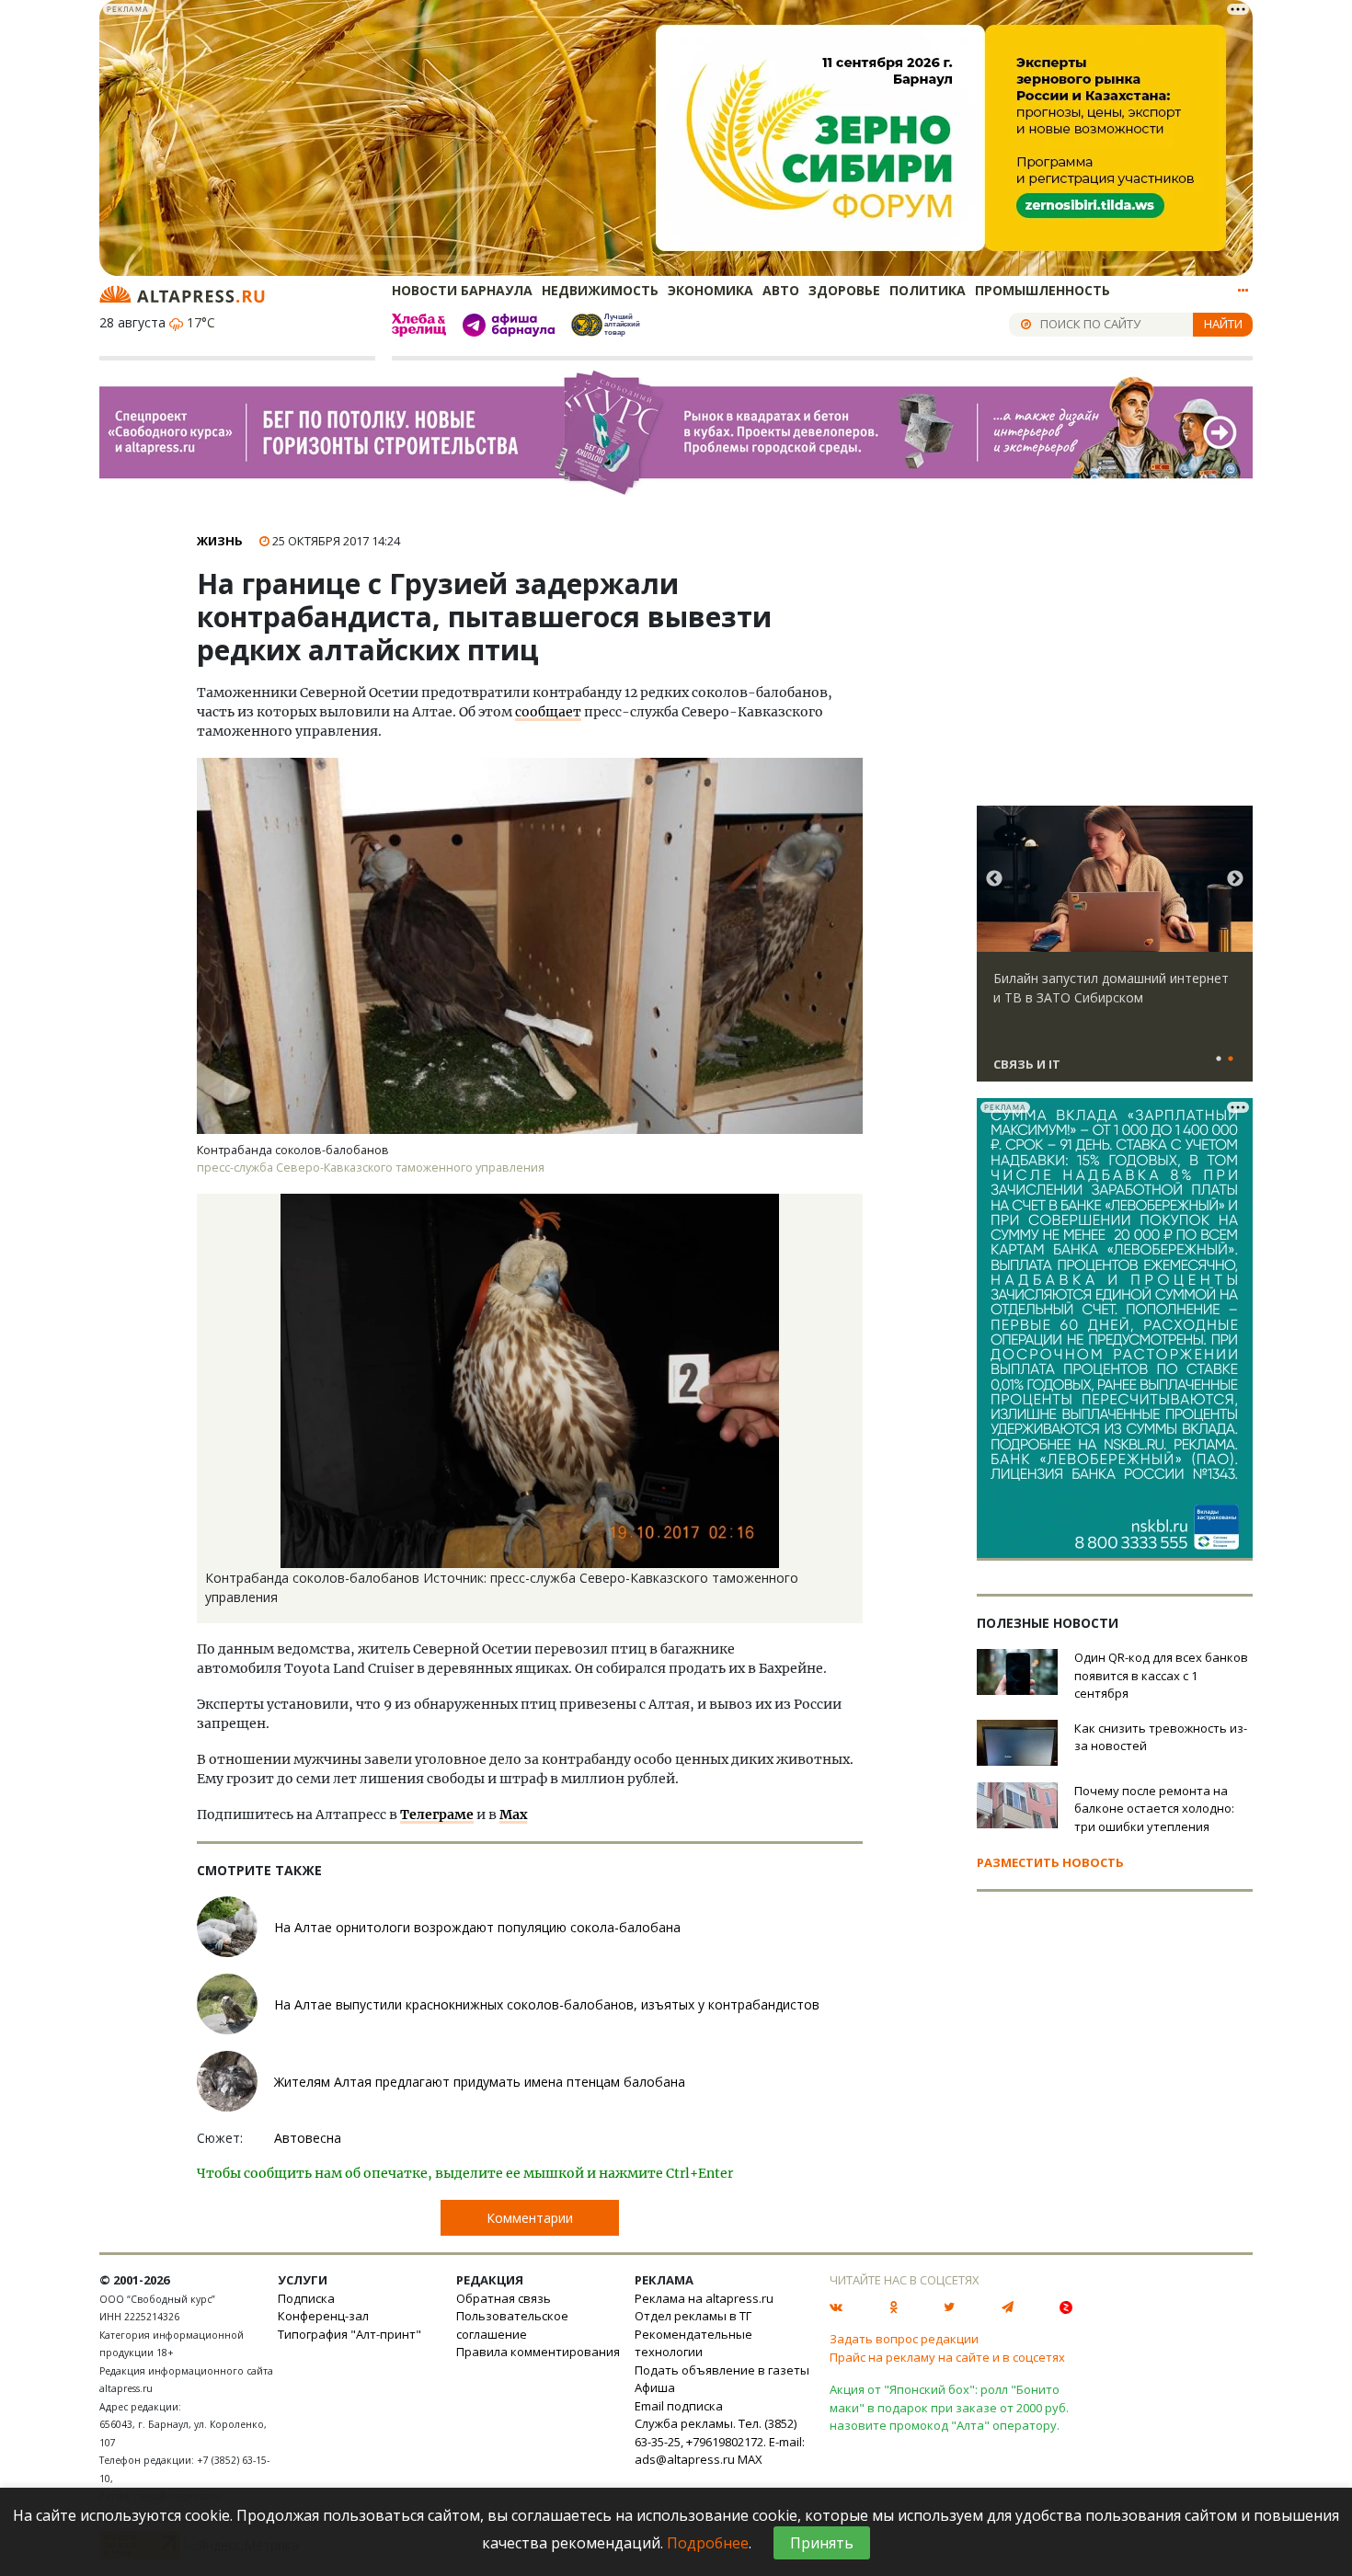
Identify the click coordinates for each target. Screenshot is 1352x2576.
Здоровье (844, 290)
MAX (750, 2459)
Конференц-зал (323, 2316)
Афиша (655, 2387)
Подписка (306, 2298)
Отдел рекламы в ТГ (693, 2316)
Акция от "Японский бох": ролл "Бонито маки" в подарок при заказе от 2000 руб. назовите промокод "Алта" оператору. (949, 2407)
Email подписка (679, 2406)
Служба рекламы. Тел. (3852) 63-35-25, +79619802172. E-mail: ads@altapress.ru (720, 2441)
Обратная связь (504, 2298)
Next (1235, 879)
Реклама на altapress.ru (704, 2298)
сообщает (548, 712)
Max (513, 1815)
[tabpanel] (1115, 952)
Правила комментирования (538, 2352)
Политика (928, 290)
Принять (822, 2543)
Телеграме (437, 1815)
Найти (1223, 324)
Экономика (710, 290)
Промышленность (1043, 290)
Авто (781, 290)
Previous (994, 879)
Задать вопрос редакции (904, 2339)
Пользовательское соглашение (512, 2325)
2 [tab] (1231, 1059)
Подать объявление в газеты (722, 2370)
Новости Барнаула (462, 290)
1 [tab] (1219, 1059)
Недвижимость (600, 290)
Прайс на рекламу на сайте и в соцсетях (947, 2357)
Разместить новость (1050, 1862)
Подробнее (708, 2543)
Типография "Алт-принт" (349, 2334)
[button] (846, 1210)
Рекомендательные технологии (693, 2343)
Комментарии (530, 2218)
